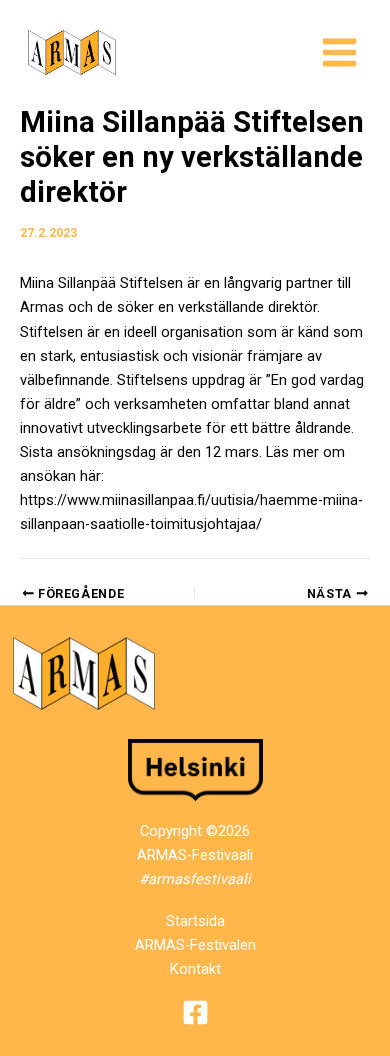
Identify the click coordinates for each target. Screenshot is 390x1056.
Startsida (195, 921)
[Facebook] (195, 1012)
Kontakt (195, 969)
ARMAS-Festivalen (195, 945)
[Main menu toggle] (339, 52)
